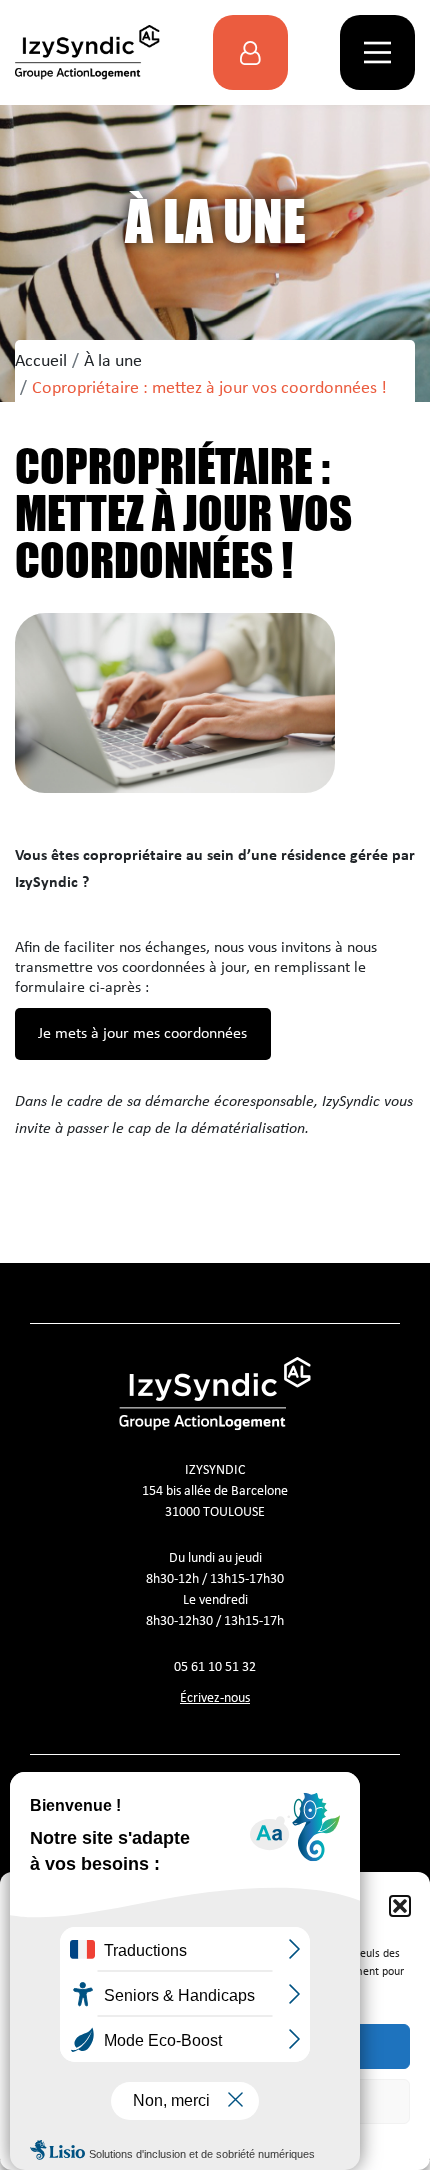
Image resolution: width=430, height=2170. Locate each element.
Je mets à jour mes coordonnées (142, 1034)
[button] (400, 1906)
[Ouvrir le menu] (377, 52)
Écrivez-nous (215, 1698)
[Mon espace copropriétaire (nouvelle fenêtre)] (250, 52)
